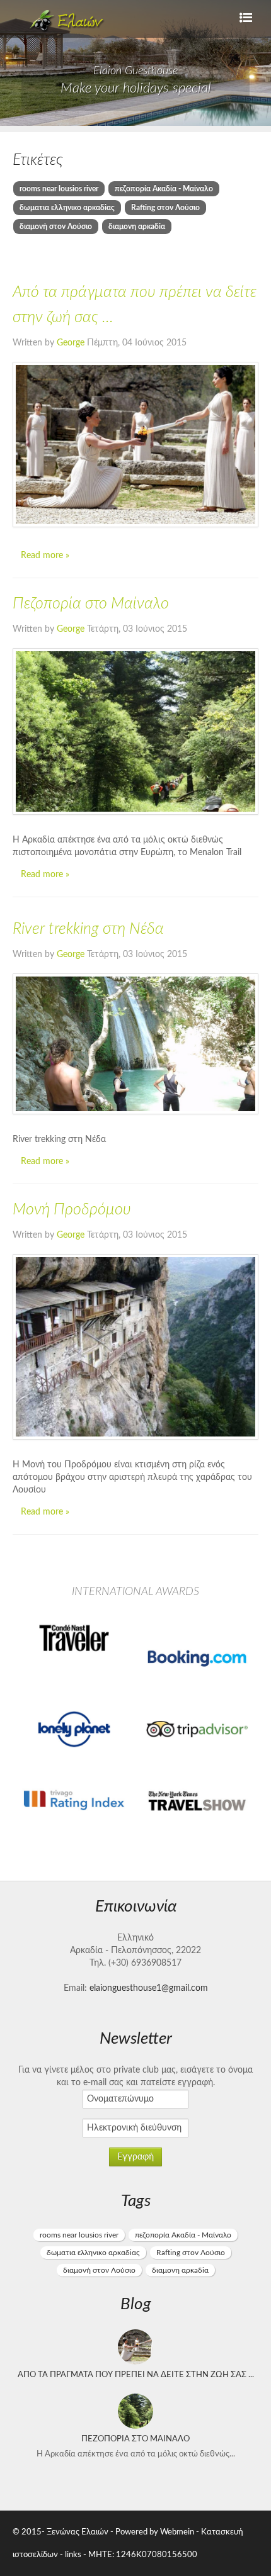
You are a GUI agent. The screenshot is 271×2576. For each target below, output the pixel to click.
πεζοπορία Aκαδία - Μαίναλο (164, 189)
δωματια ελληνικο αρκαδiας (67, 208)
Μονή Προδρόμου (72, 1210)
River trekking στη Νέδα (88, 929)
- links (71, 2555)
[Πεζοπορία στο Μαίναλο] (135, 731)
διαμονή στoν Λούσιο (56, 227)
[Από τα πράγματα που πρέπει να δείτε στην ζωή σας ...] (135, 445)
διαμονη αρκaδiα (137, 227)
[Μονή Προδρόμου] (135, 1347)
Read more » (45, 556)
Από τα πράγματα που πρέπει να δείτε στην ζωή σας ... (136, 2375)
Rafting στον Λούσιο (165, 208)
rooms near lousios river (59, 189)
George (72, 343)
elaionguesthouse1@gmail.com (149, 1988)
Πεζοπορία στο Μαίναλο (91, 604)
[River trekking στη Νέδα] (135, 1044)
